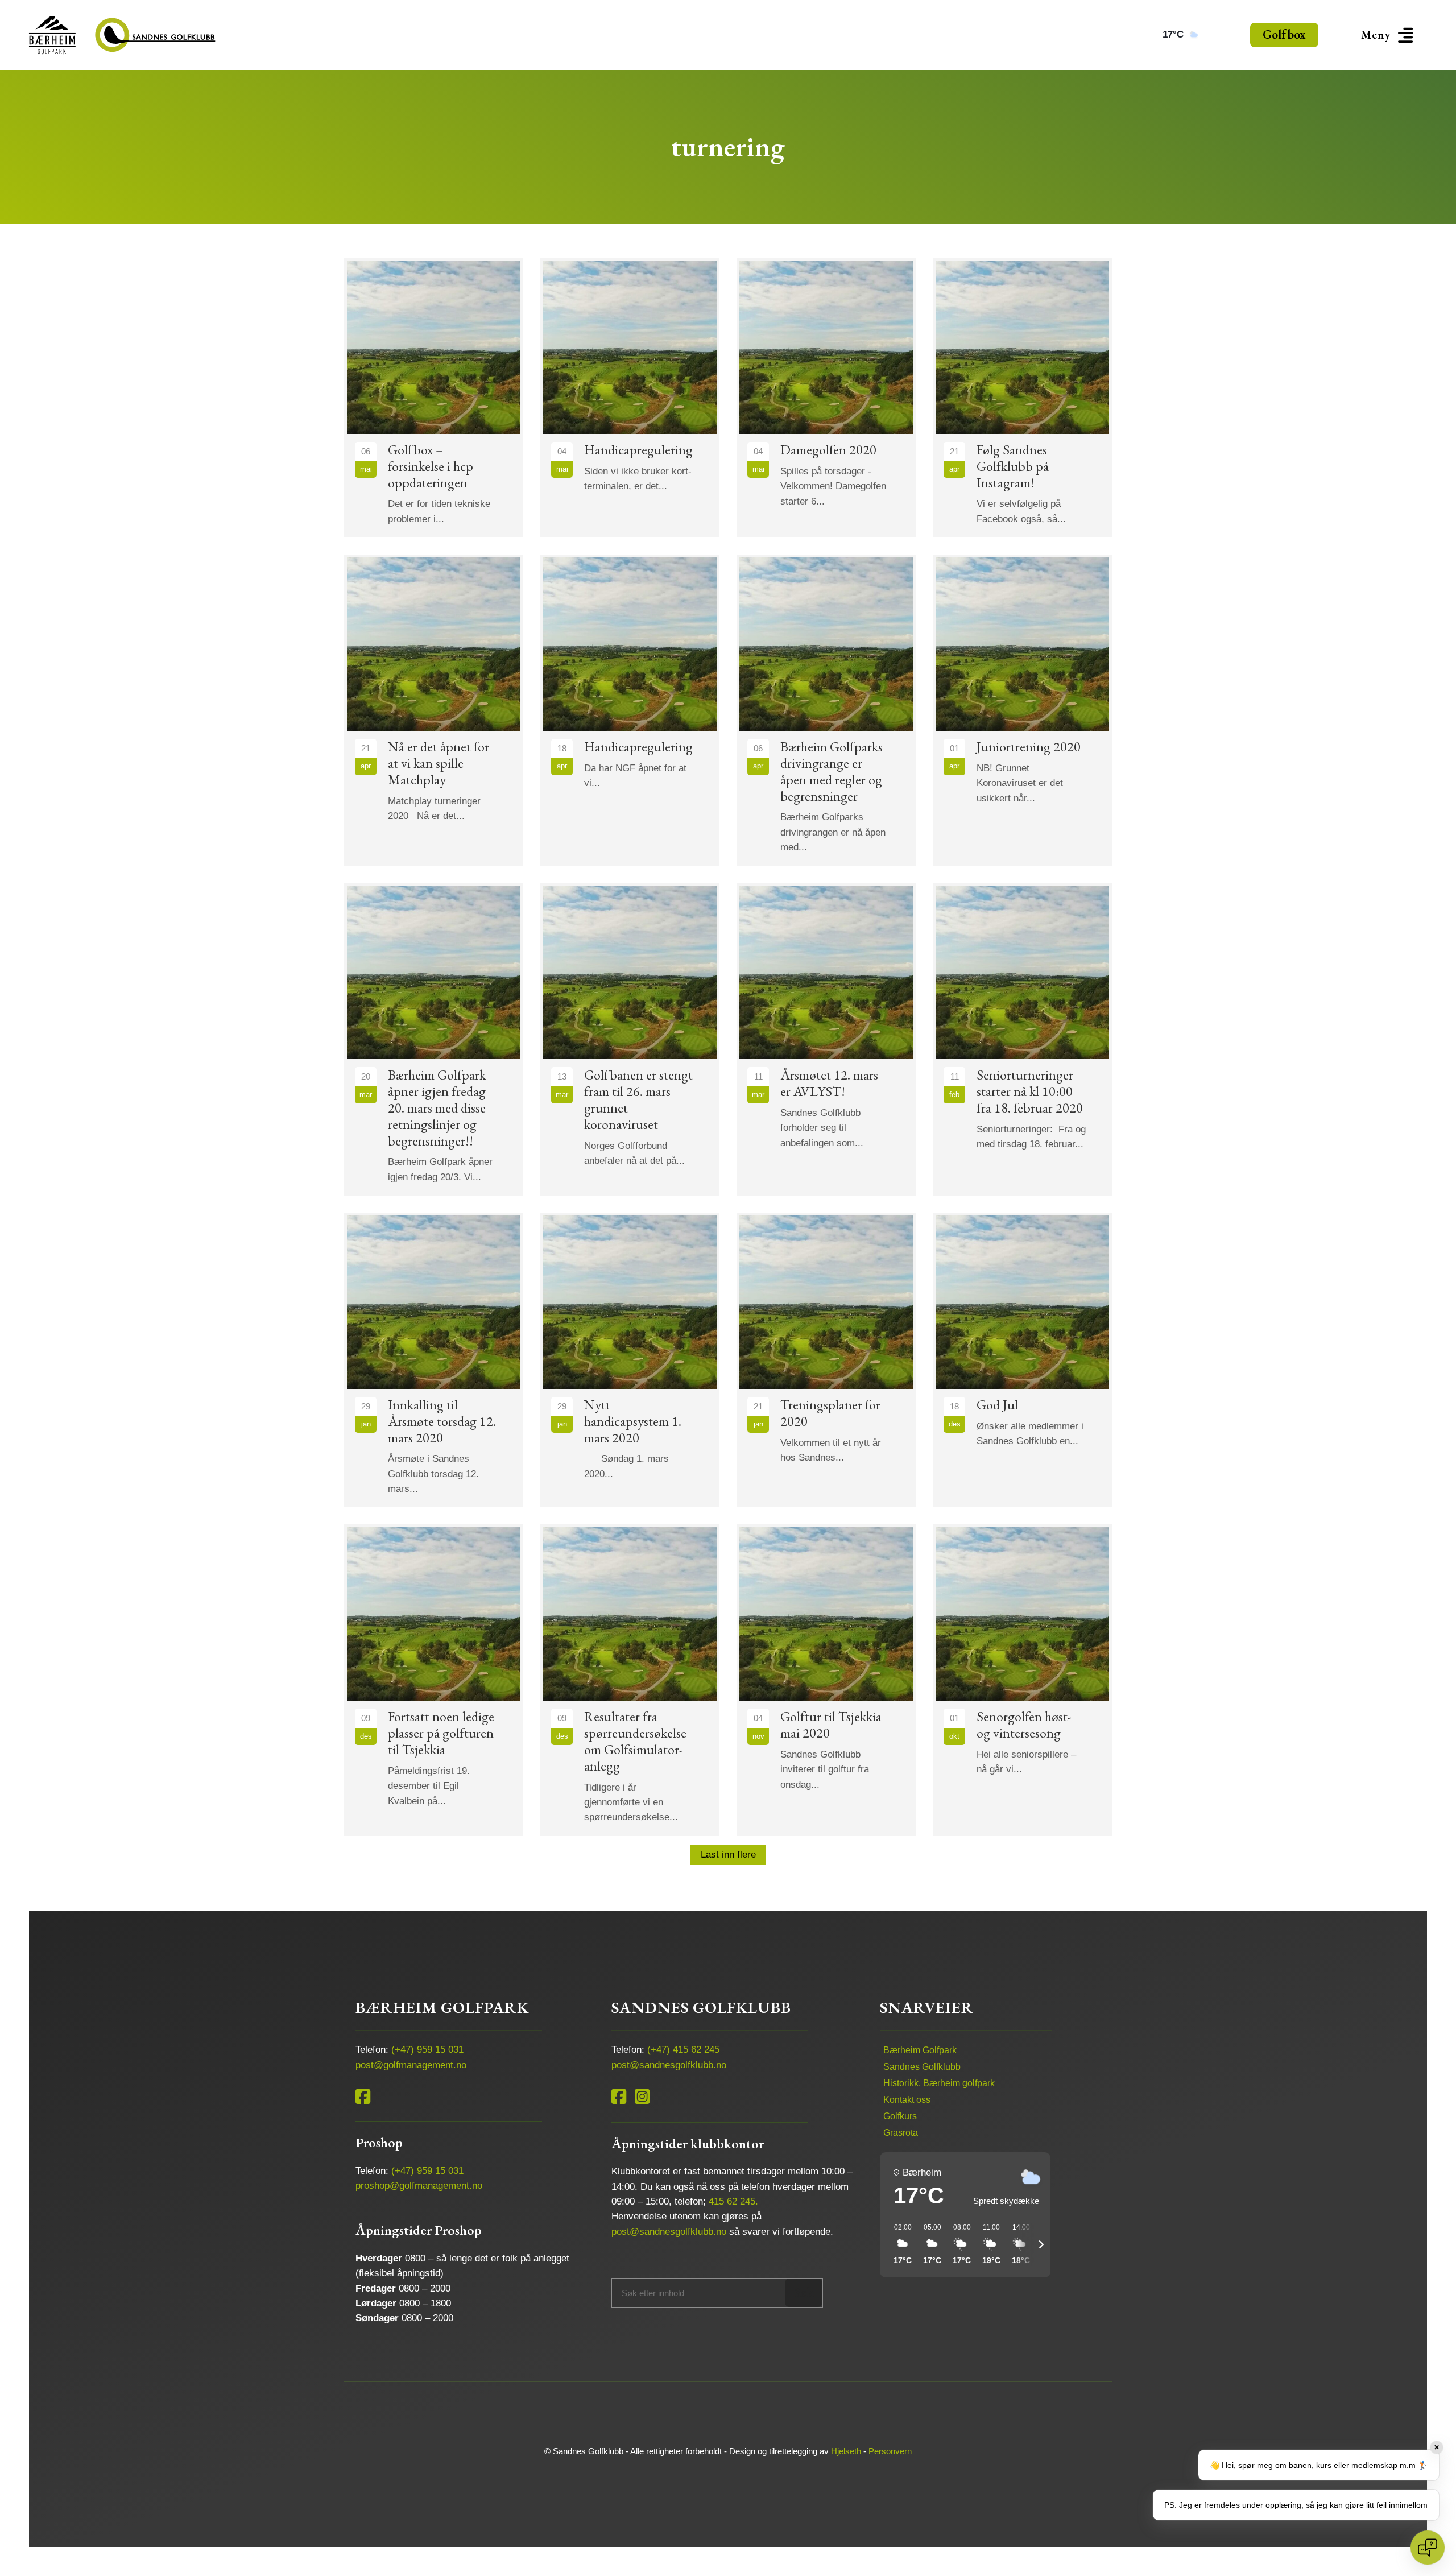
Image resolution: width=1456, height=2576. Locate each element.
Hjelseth (846, 2451)
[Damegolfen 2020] (826, 398)
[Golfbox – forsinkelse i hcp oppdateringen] (434, 398)
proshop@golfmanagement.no (419, 2186)
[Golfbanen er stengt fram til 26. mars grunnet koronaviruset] (630, 1039)
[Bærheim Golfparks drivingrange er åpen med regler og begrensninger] (826, 710)
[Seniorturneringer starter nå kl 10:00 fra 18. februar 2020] (1022, 1039)
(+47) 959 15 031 (427, 2050)
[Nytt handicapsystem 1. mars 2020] (630, 1360)
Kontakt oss (907, 2100)
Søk (804, 2292)
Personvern (890, 2451)
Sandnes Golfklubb (922, 2067)
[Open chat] (1428, 2548)
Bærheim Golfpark (920, 2050)
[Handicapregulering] (630, 398)
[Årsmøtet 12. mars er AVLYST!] (826, 1039)
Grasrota (901, 2133)
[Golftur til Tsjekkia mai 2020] (826, 1680)
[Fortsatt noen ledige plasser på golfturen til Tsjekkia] (434, 1680)
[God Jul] (1022, 1360)
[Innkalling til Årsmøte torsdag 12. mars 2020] (434, 1360)
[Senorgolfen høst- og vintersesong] (1022, 1680)
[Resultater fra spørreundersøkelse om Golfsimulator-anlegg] (630, 1680)
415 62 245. (733, 2201)
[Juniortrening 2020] (1022, 710)
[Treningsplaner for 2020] (826, 1360)
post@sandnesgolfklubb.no (669, 2065)
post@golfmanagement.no (411, 2065)
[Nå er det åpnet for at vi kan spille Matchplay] (434, 710)
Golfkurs (900, 2116)
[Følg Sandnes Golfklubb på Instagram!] (1022, 398)
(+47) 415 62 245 (683, 2050)
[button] (1389, 35)
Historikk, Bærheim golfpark (939, 2083)
